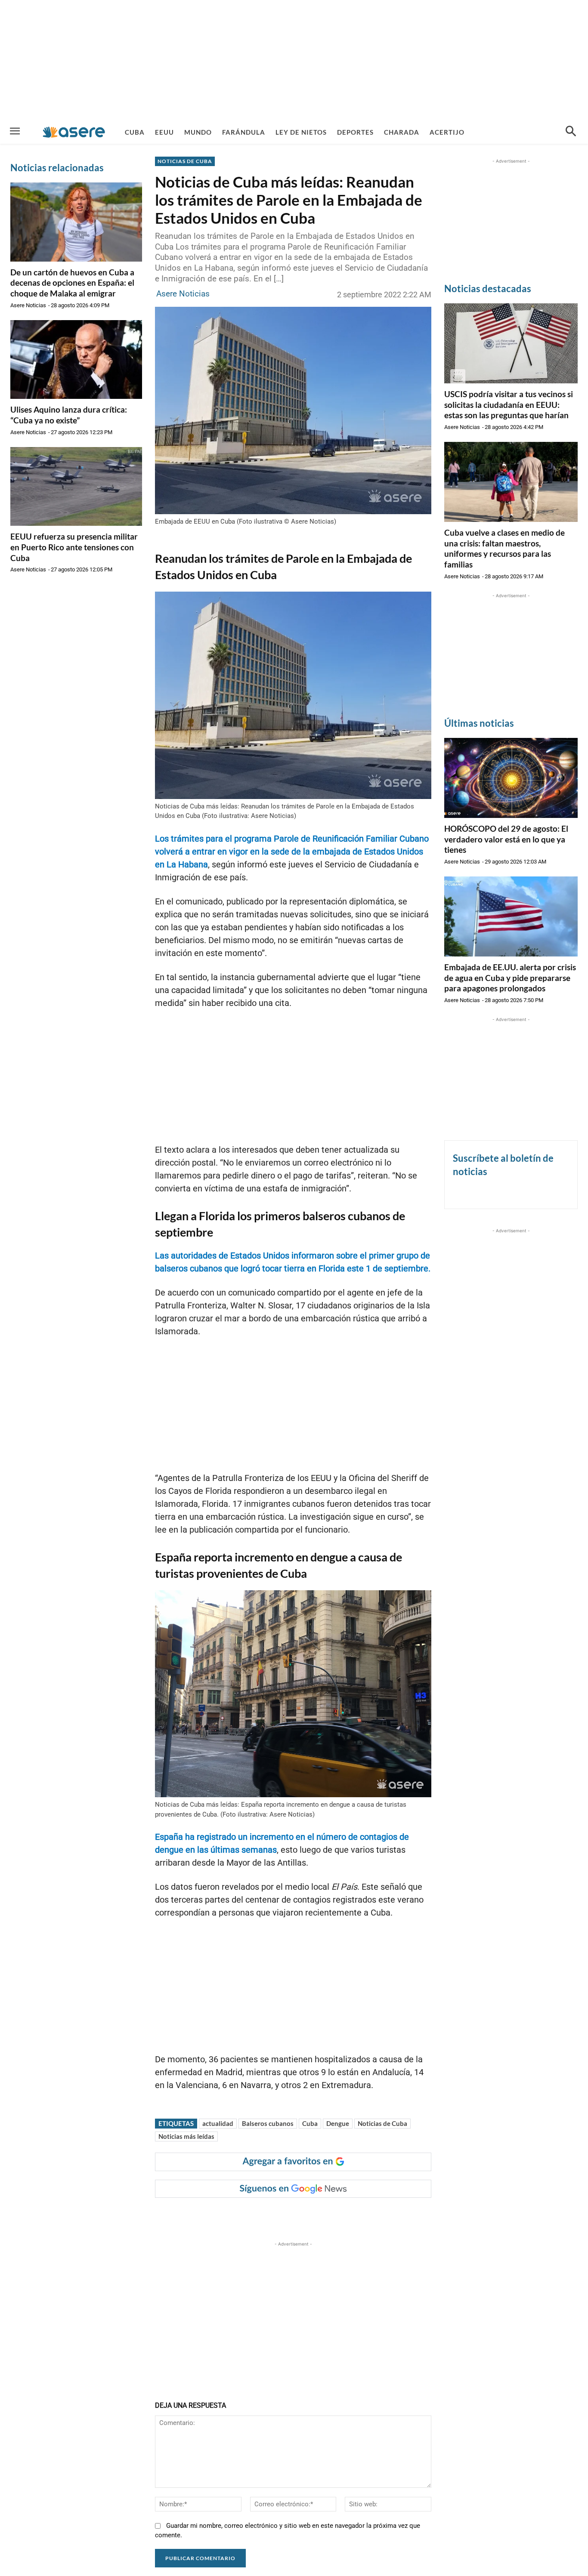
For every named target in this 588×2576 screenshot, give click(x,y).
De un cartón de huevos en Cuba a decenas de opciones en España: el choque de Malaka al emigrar (72, 283)
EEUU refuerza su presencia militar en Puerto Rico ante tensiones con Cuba (74, 547)
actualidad (218, 2123)
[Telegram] (303, 2215)
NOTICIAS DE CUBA (185, 161)
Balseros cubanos (268, 2123)
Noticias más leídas (186, 2136)
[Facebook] (223, 2215)
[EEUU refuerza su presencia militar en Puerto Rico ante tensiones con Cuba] (76, 487)
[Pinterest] (263, 2215)
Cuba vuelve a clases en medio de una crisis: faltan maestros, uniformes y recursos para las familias (504, 548)
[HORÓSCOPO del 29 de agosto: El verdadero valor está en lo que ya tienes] (511, 778)
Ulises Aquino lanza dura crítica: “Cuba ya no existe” (69, 415)
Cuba (310, 2123)
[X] (243, 2215)
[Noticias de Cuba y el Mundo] (74, 132)
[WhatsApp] (283, 2215)
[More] (323, 2215)
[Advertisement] (294, 60)
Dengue (338, 2123)
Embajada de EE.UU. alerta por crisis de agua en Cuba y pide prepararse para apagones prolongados (510, 978)
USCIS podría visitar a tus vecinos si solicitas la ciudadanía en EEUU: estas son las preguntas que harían (509, 404)
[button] (571, 132)
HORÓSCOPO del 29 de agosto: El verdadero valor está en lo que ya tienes (506, 839)
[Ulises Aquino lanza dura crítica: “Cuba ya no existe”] (76, 360)
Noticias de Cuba (382, 2123)
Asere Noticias (28, 305)
